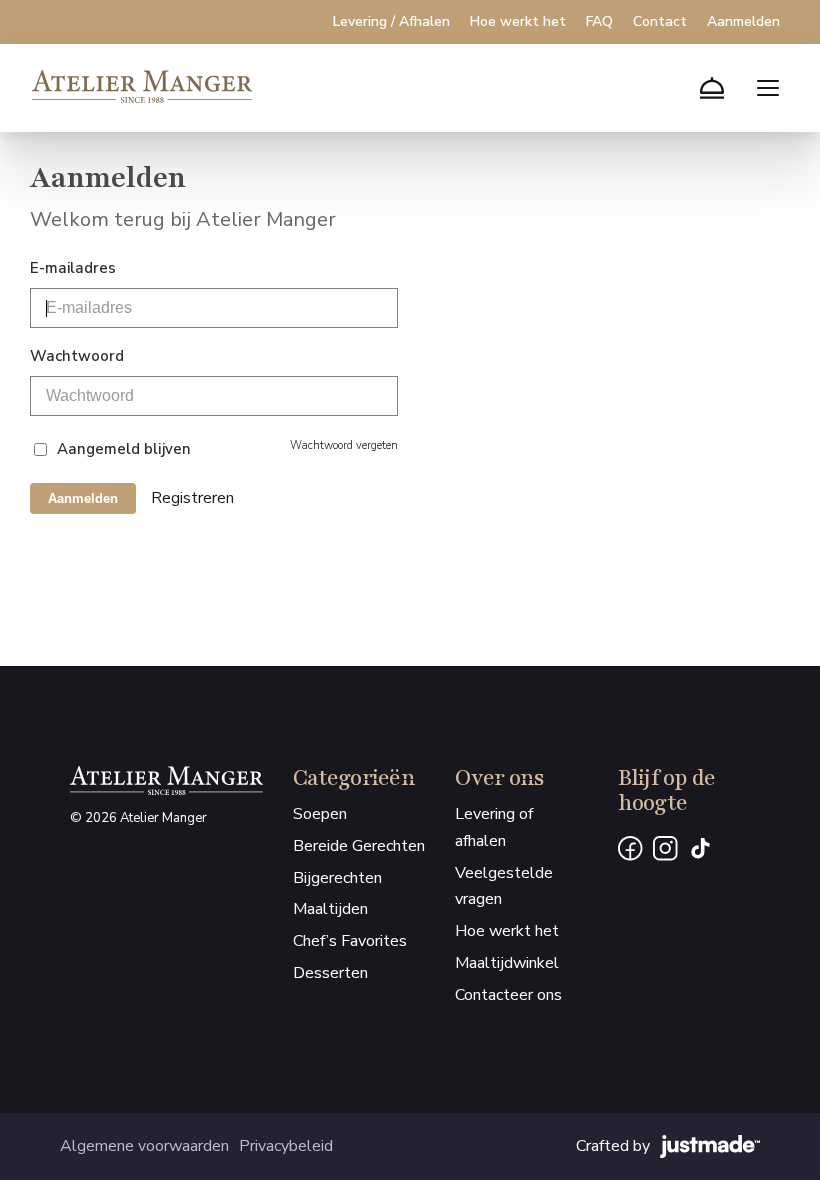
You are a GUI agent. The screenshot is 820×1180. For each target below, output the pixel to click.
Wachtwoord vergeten (344, 445)
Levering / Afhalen (391, 22)
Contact (660, 22)
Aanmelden (743, 22)
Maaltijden (330, 909)
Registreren (192, 498)
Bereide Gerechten (359, 846)
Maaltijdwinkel (507, 963)
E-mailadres (73, 268)
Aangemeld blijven (124, 449)
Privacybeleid (286, 1146)
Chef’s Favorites (350, 941)
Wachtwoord (77, 356)
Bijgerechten (337, 878)
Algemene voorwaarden (144, 1146)
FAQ (599, 22)
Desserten (330, 973)
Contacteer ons (508, 995)
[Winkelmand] (712, 88)
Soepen (320, 814)
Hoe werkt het (518, 22)
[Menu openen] (768, 88)
